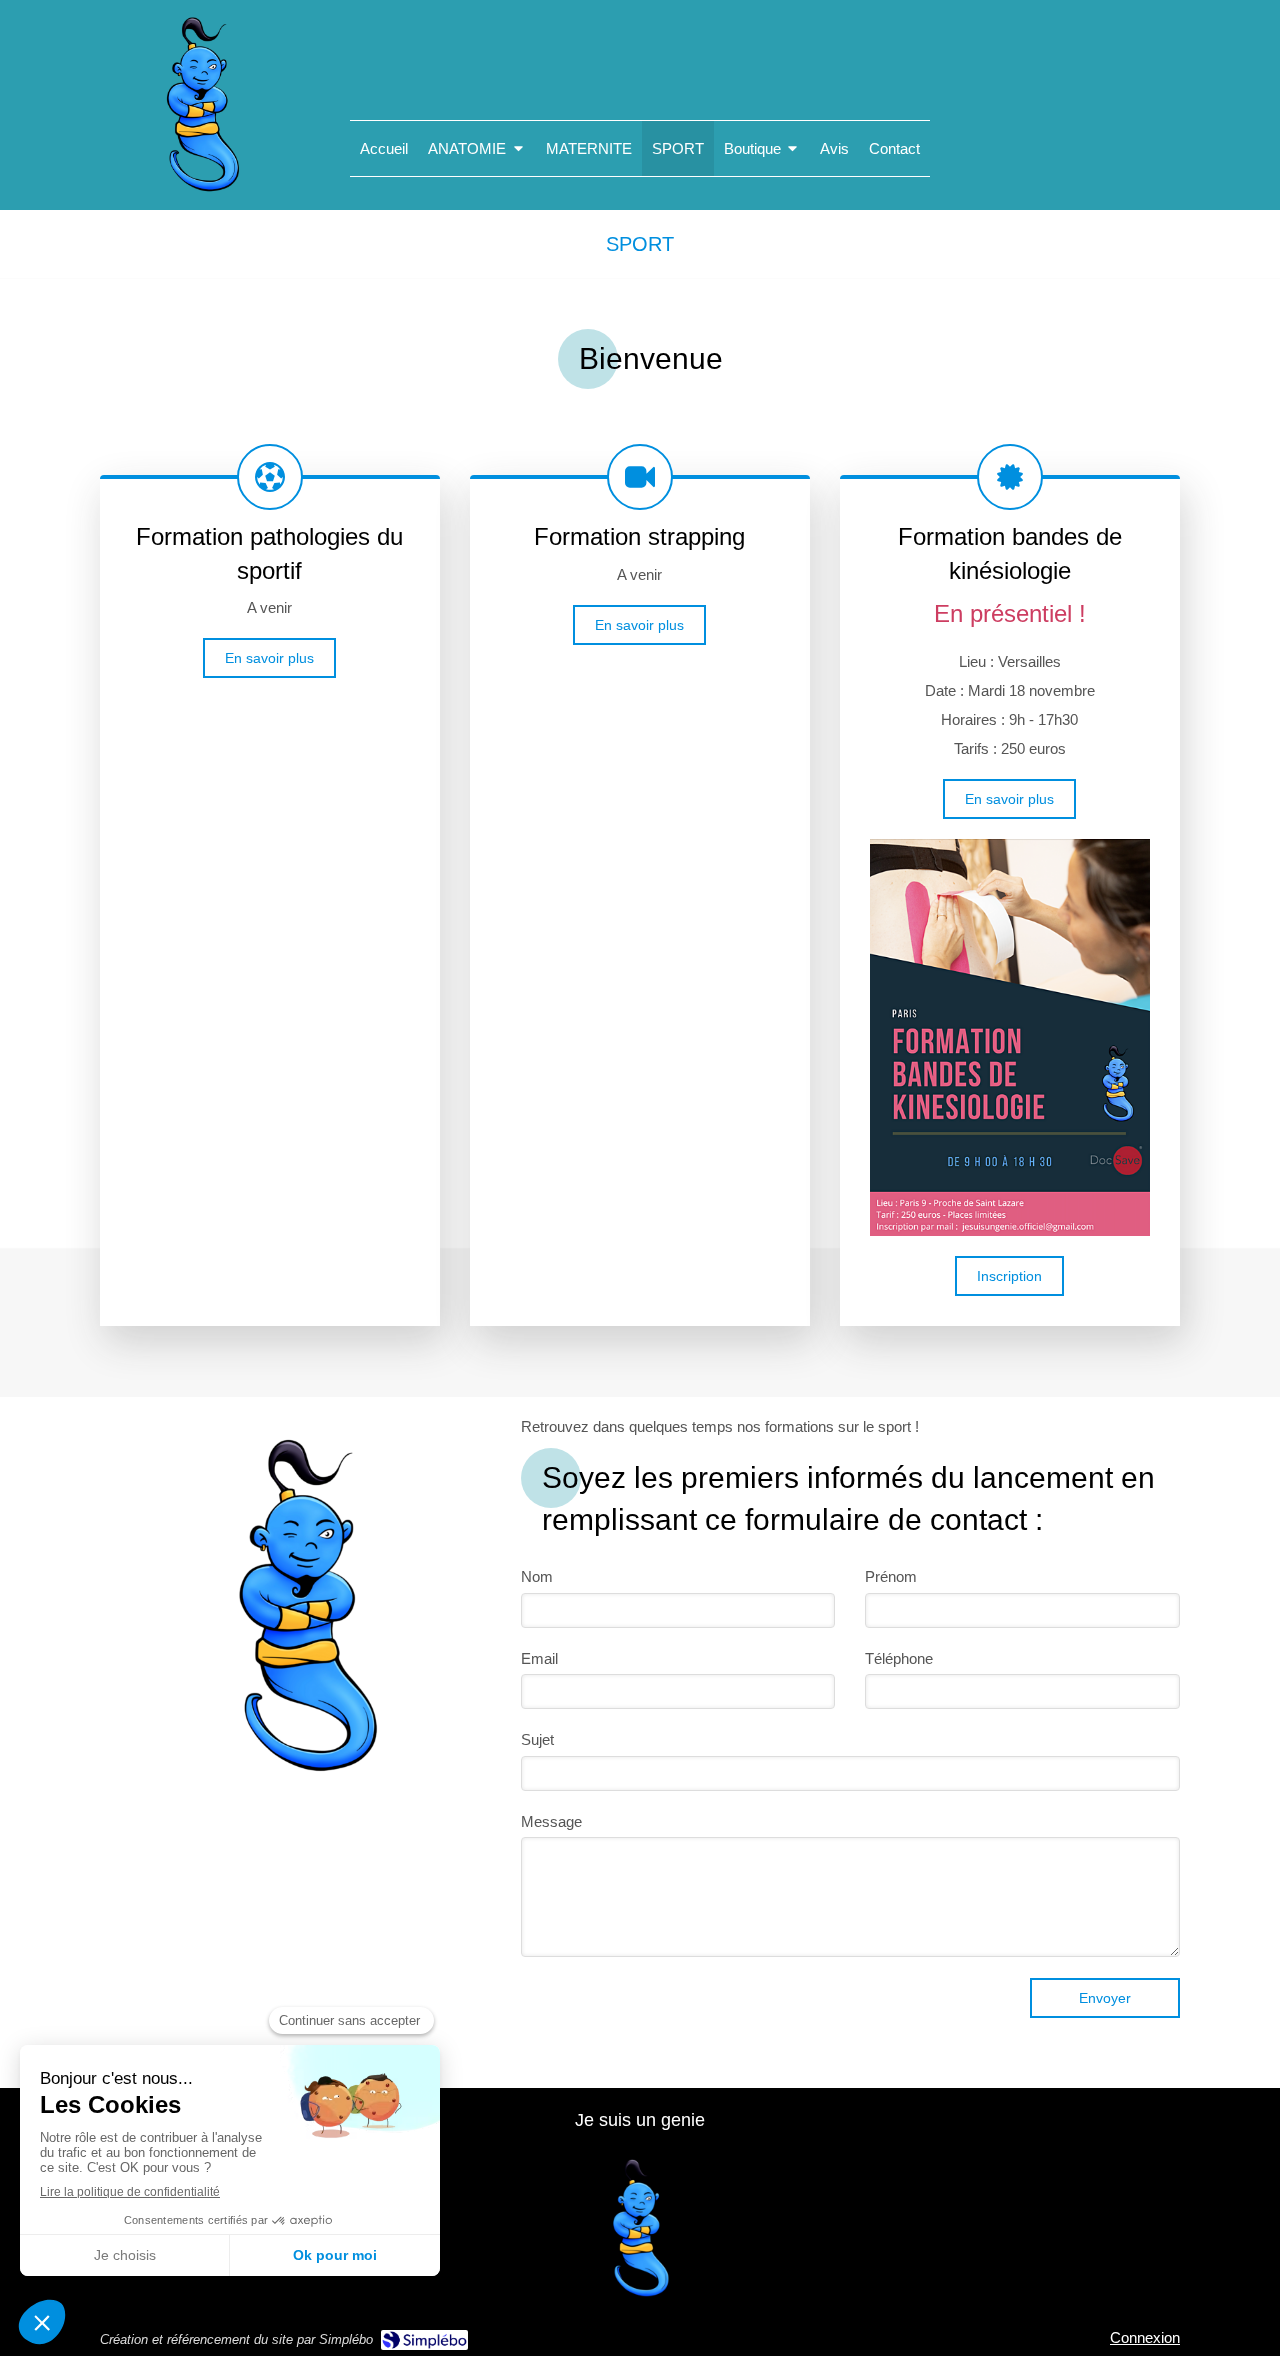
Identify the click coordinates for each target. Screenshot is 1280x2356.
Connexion (1145, 2337)
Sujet (537, 1739)
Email (539, 1658)
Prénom (891, 1576)
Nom (537, 1576)
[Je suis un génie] (202, 192)
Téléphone (899, 1658)
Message (551, 1821)
